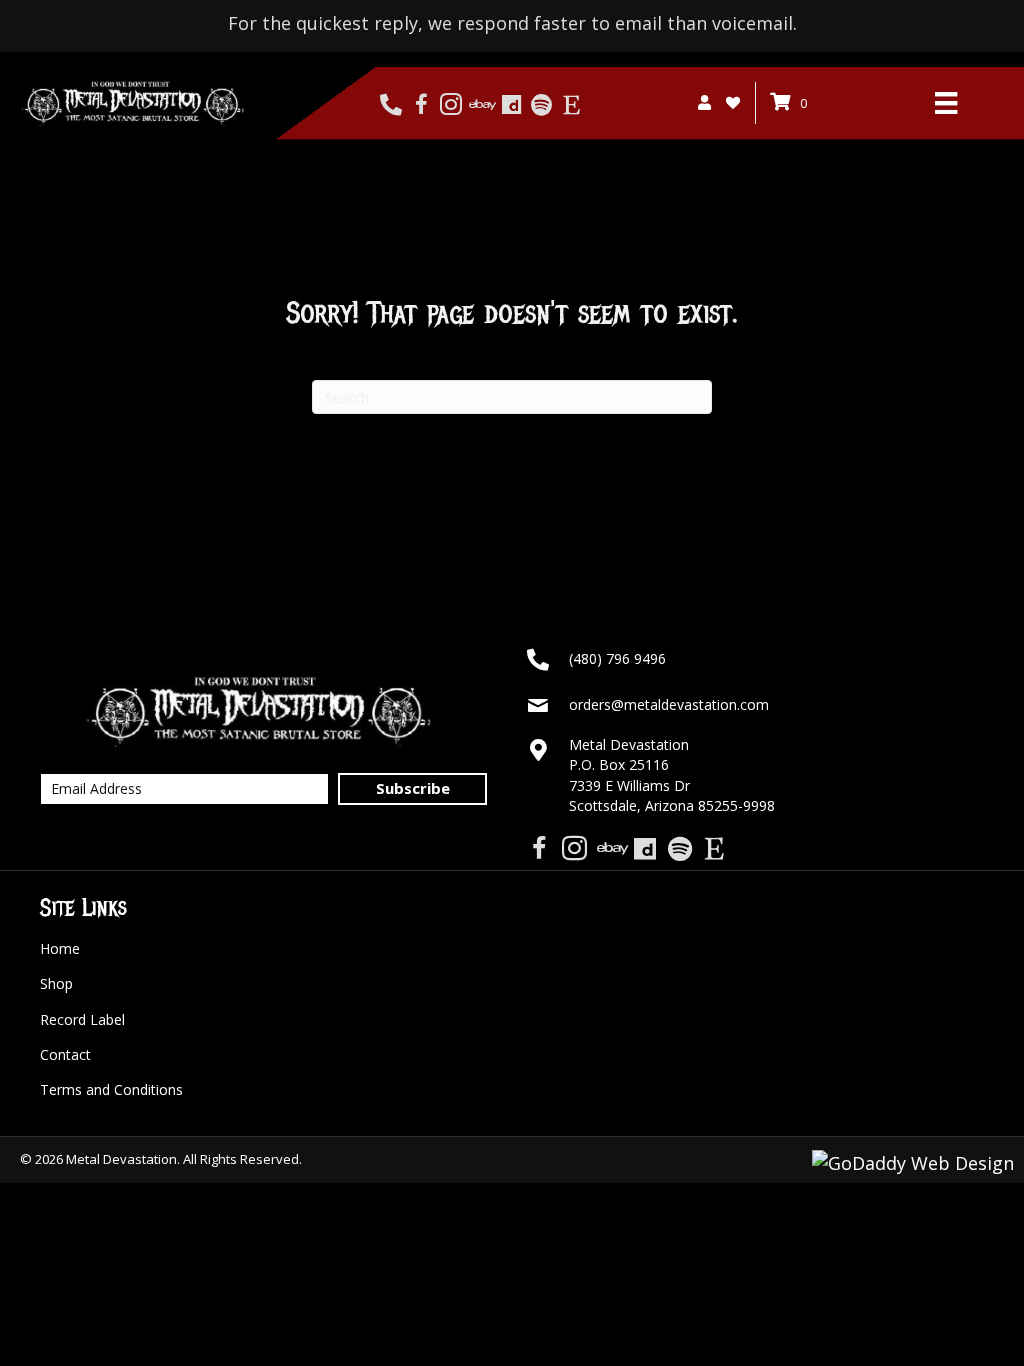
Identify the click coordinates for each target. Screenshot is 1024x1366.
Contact (65, 1054)
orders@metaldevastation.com (669, 704)
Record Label (82, 1019)
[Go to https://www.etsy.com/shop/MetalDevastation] (571, 105)
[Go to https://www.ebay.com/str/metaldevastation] (481, 105)
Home (60, 948)
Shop (56, 983)
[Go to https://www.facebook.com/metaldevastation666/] (421, 105)
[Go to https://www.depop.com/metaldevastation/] (511, 105)
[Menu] (946, 103)
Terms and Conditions (111, 1089)
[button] (412, 789)
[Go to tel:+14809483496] (391, 105)
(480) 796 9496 (617, 658)
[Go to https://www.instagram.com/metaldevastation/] (451, 105)
